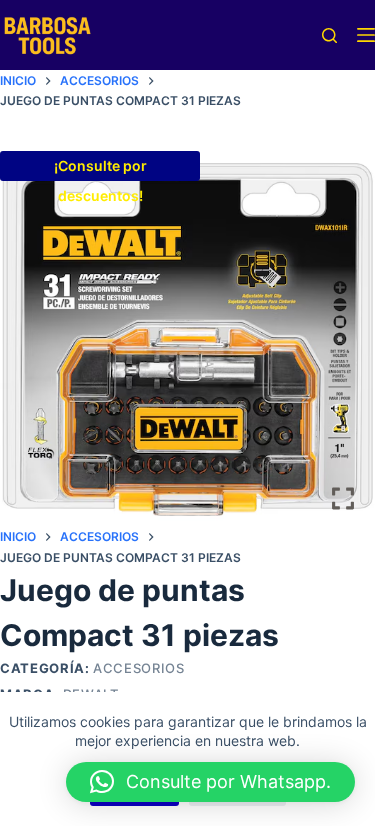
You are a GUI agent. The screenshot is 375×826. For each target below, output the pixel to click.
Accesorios (139, 668)
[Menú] (366, 35)
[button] (210, 782)
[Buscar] (329, 35)
